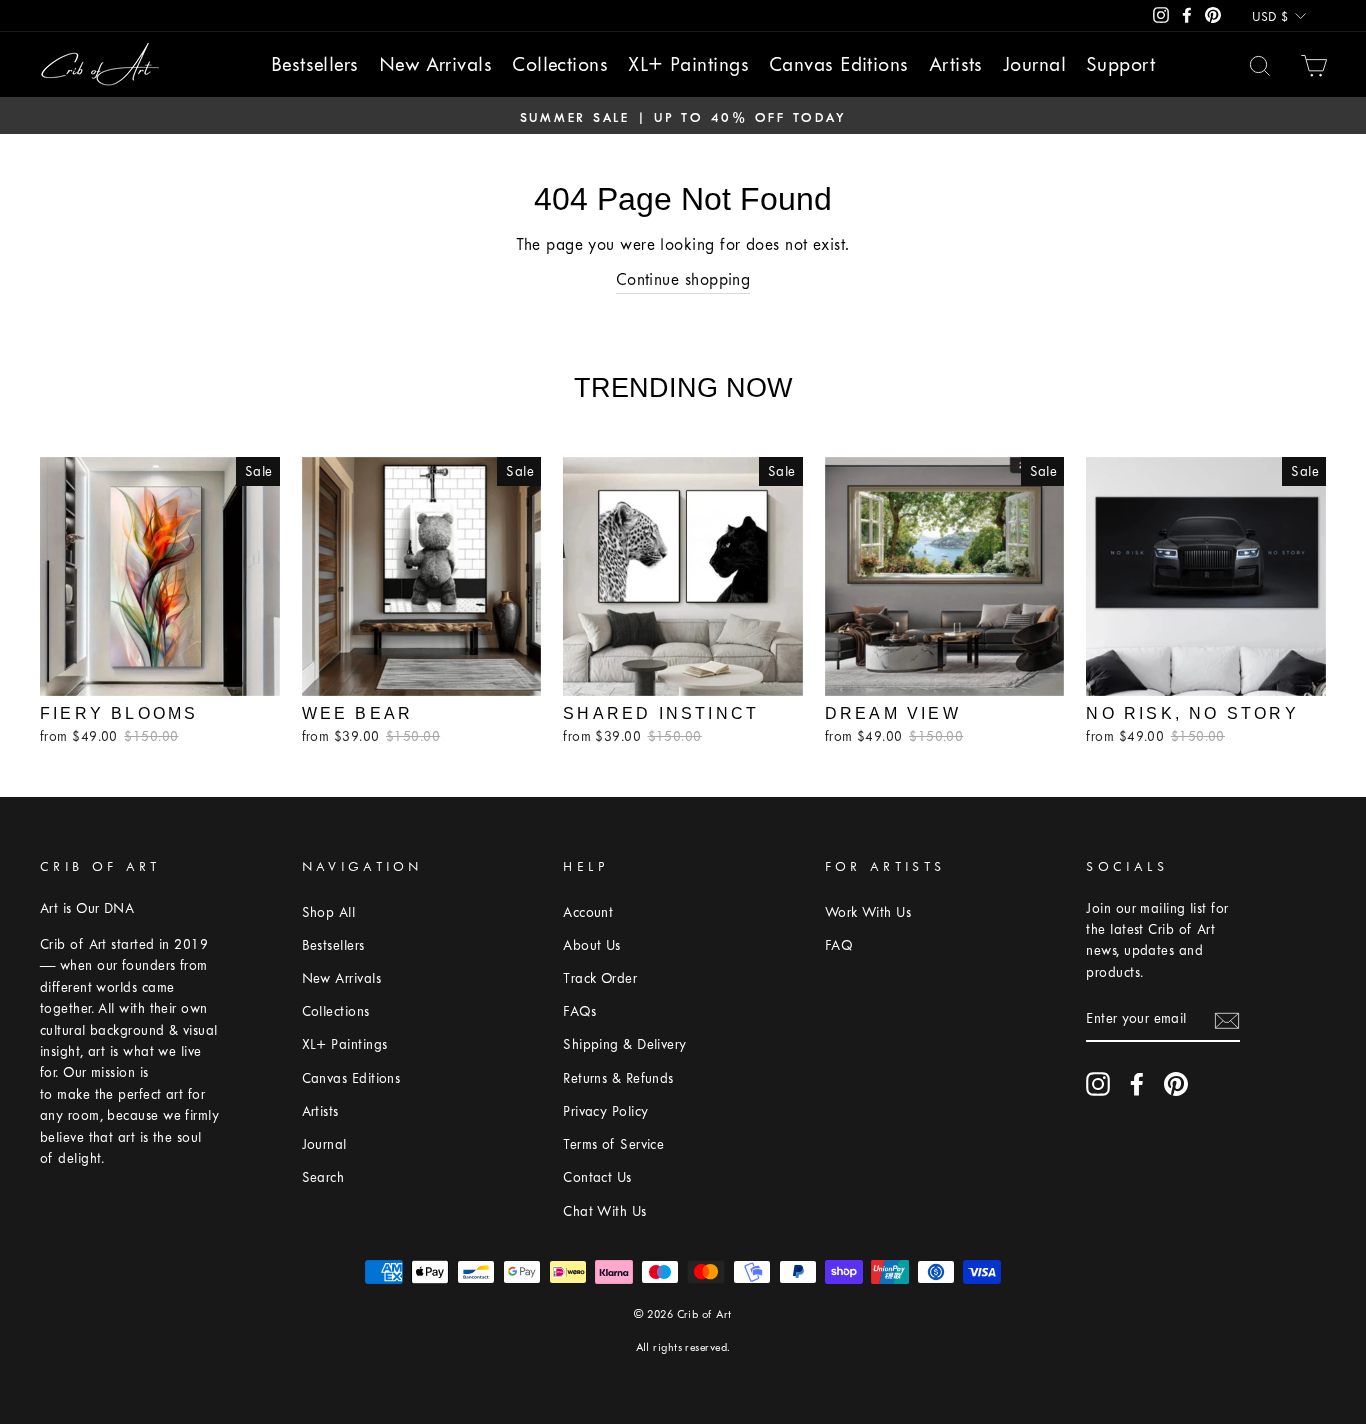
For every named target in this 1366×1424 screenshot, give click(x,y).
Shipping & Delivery (625, 1044)
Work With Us (868, 912)
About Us (592, 945)
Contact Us (597, 1177)
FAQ (838, 945)
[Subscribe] (1227, 1020)
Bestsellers (315, 64)
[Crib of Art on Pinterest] (1176, 1084)
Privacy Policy (605, 1111)
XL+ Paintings (688, 64)
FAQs (579, 1011)
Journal (1034, 64)
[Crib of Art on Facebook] (1137, 1084)
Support (1120, 64)
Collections (560, 64)
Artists (956, 64)
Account (588, 912)
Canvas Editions (839, 64)
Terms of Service (613, 1144)
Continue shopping (683, 279)
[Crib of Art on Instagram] (1098, 1084)
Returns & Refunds (618, 1078)
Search (323, 1177)
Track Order (600, 978)
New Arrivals (435, 64)
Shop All (329, 912)
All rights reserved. (683, 1347)
